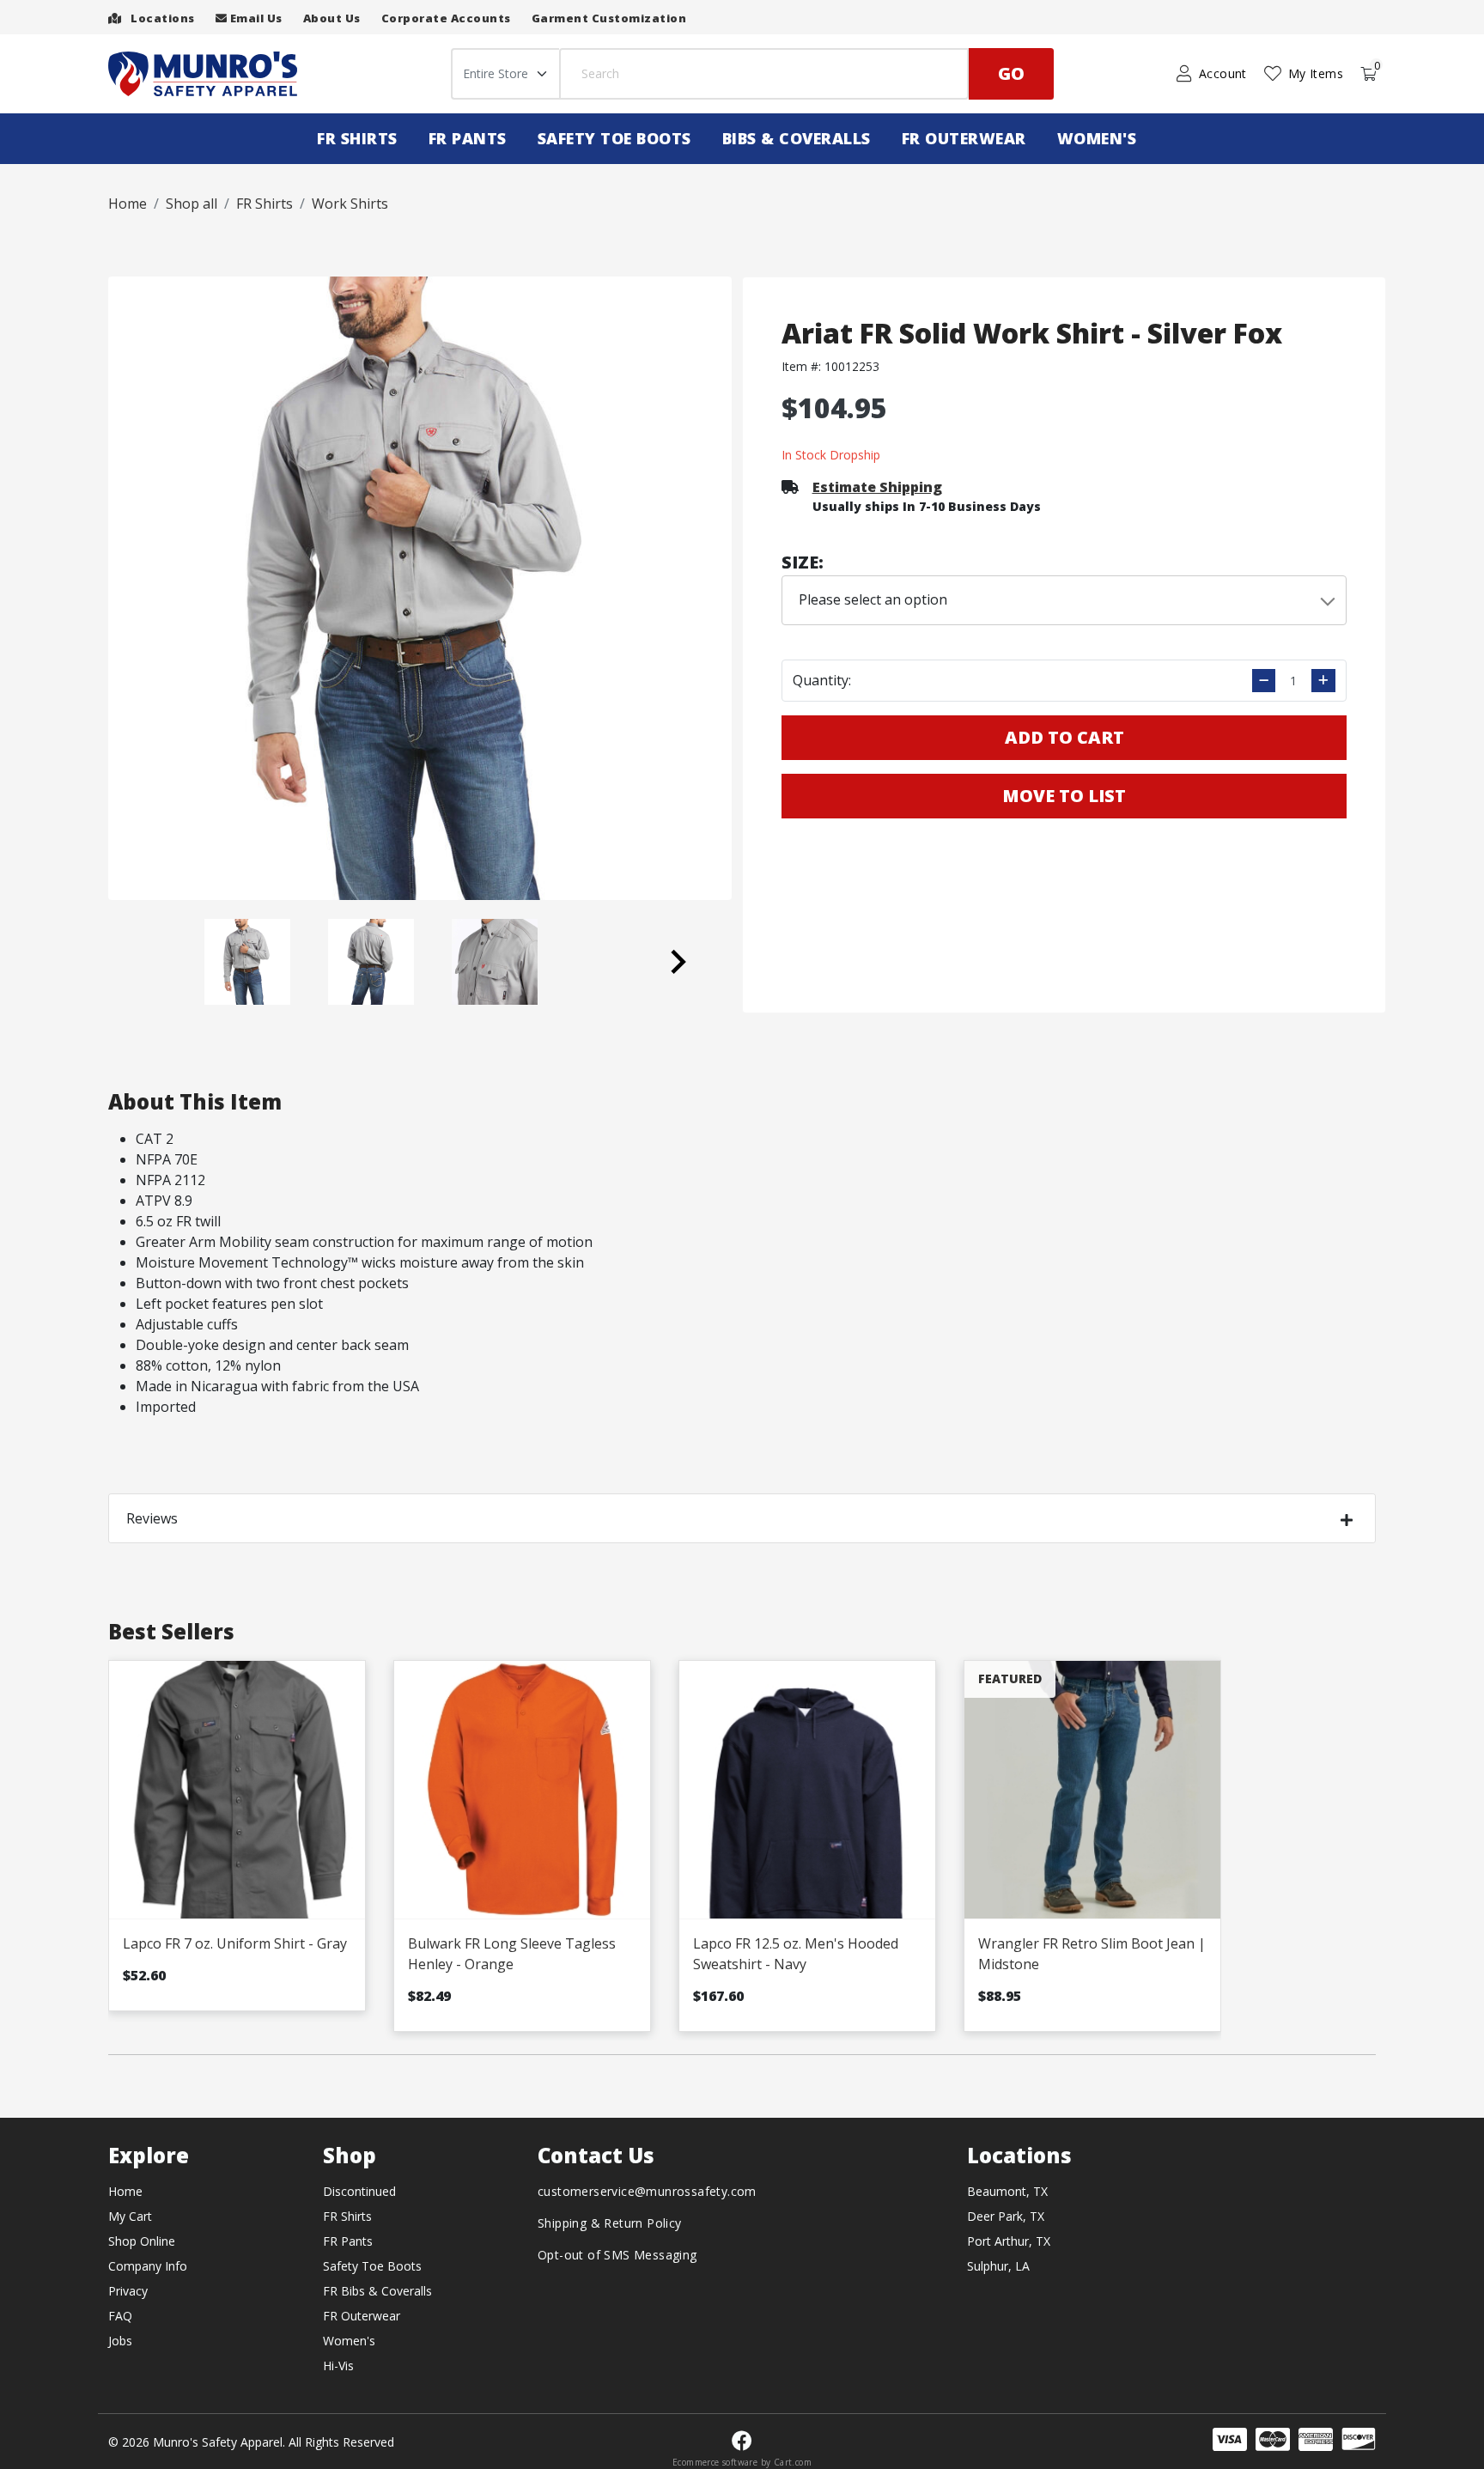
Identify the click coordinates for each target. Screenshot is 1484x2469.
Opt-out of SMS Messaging (617, 2255)
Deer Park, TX (1006, 2216)
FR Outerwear (964, 138)
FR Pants (468, 138)
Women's (1097, 138)
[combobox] (1064, 600)
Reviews (152, 1518)
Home (125, 2191)
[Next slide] (677, 962)
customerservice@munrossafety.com (647, 2191)
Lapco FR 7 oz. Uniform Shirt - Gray (235, 1943)
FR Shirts (357, 138)
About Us (332, 18)
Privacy (128, 2291)
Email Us (255, 18)
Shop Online (142, 2241)
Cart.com (793, 2462)
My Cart (130, 2216)
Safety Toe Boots (614, 138)
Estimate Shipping (877, 487)
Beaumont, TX (1007, 2191)
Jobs (120, 2341)
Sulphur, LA (998, 2266)
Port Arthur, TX (1009, 2241)
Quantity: (822, 680)
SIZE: (803, 562)
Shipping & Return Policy (610, 2223)
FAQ (120, 2316)
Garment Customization (609, 18)
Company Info (148, 2266)
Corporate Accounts (446, 18)
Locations (161, 18)
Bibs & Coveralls (797, 138)
